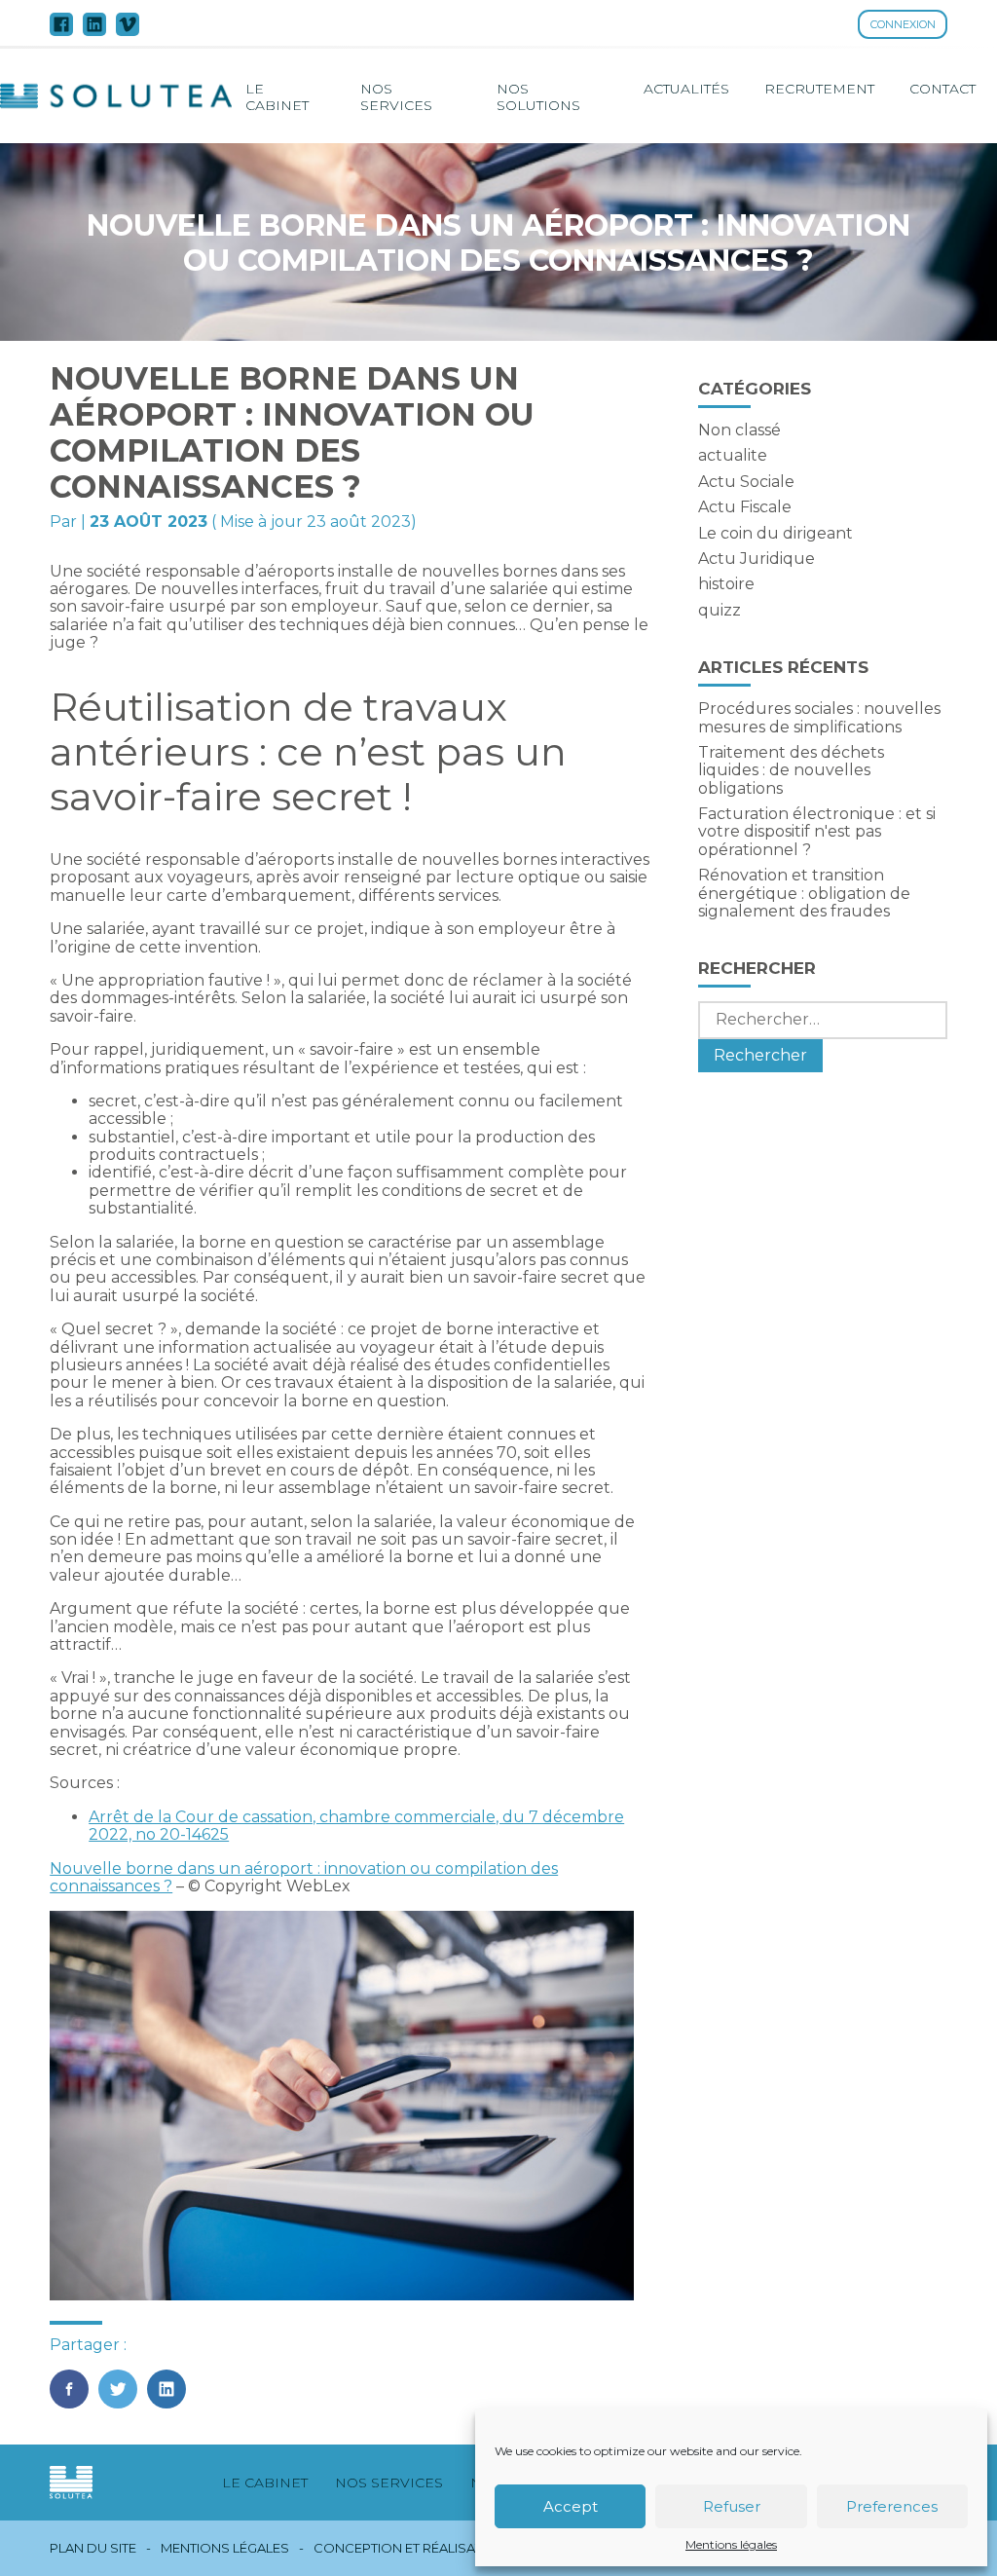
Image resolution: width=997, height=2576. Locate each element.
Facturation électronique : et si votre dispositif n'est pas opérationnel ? (817, 832)
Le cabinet (277, 96)
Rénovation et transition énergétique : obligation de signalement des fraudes (804, 893)
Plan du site (93, 2548)
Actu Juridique (757, 559)
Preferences (892, 2506)
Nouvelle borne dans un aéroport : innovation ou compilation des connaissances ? (304, 1877)
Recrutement (819, 89)
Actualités (686, 89)
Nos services (396, 96)
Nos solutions (538, 96)
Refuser (732, 2506)
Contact (942, 89)
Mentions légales (731, 2545)
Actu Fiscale (745, 507)
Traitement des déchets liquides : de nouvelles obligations (791, 770)
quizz (720, 610)
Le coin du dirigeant (775, 533)
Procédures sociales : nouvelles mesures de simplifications (819, 717)
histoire (726, 584)
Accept (571, 2506)
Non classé (739, 430)
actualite (733, 455)
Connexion (903, 24)
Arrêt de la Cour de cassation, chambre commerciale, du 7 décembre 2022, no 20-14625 (356, 1826)
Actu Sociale (746, 482)
